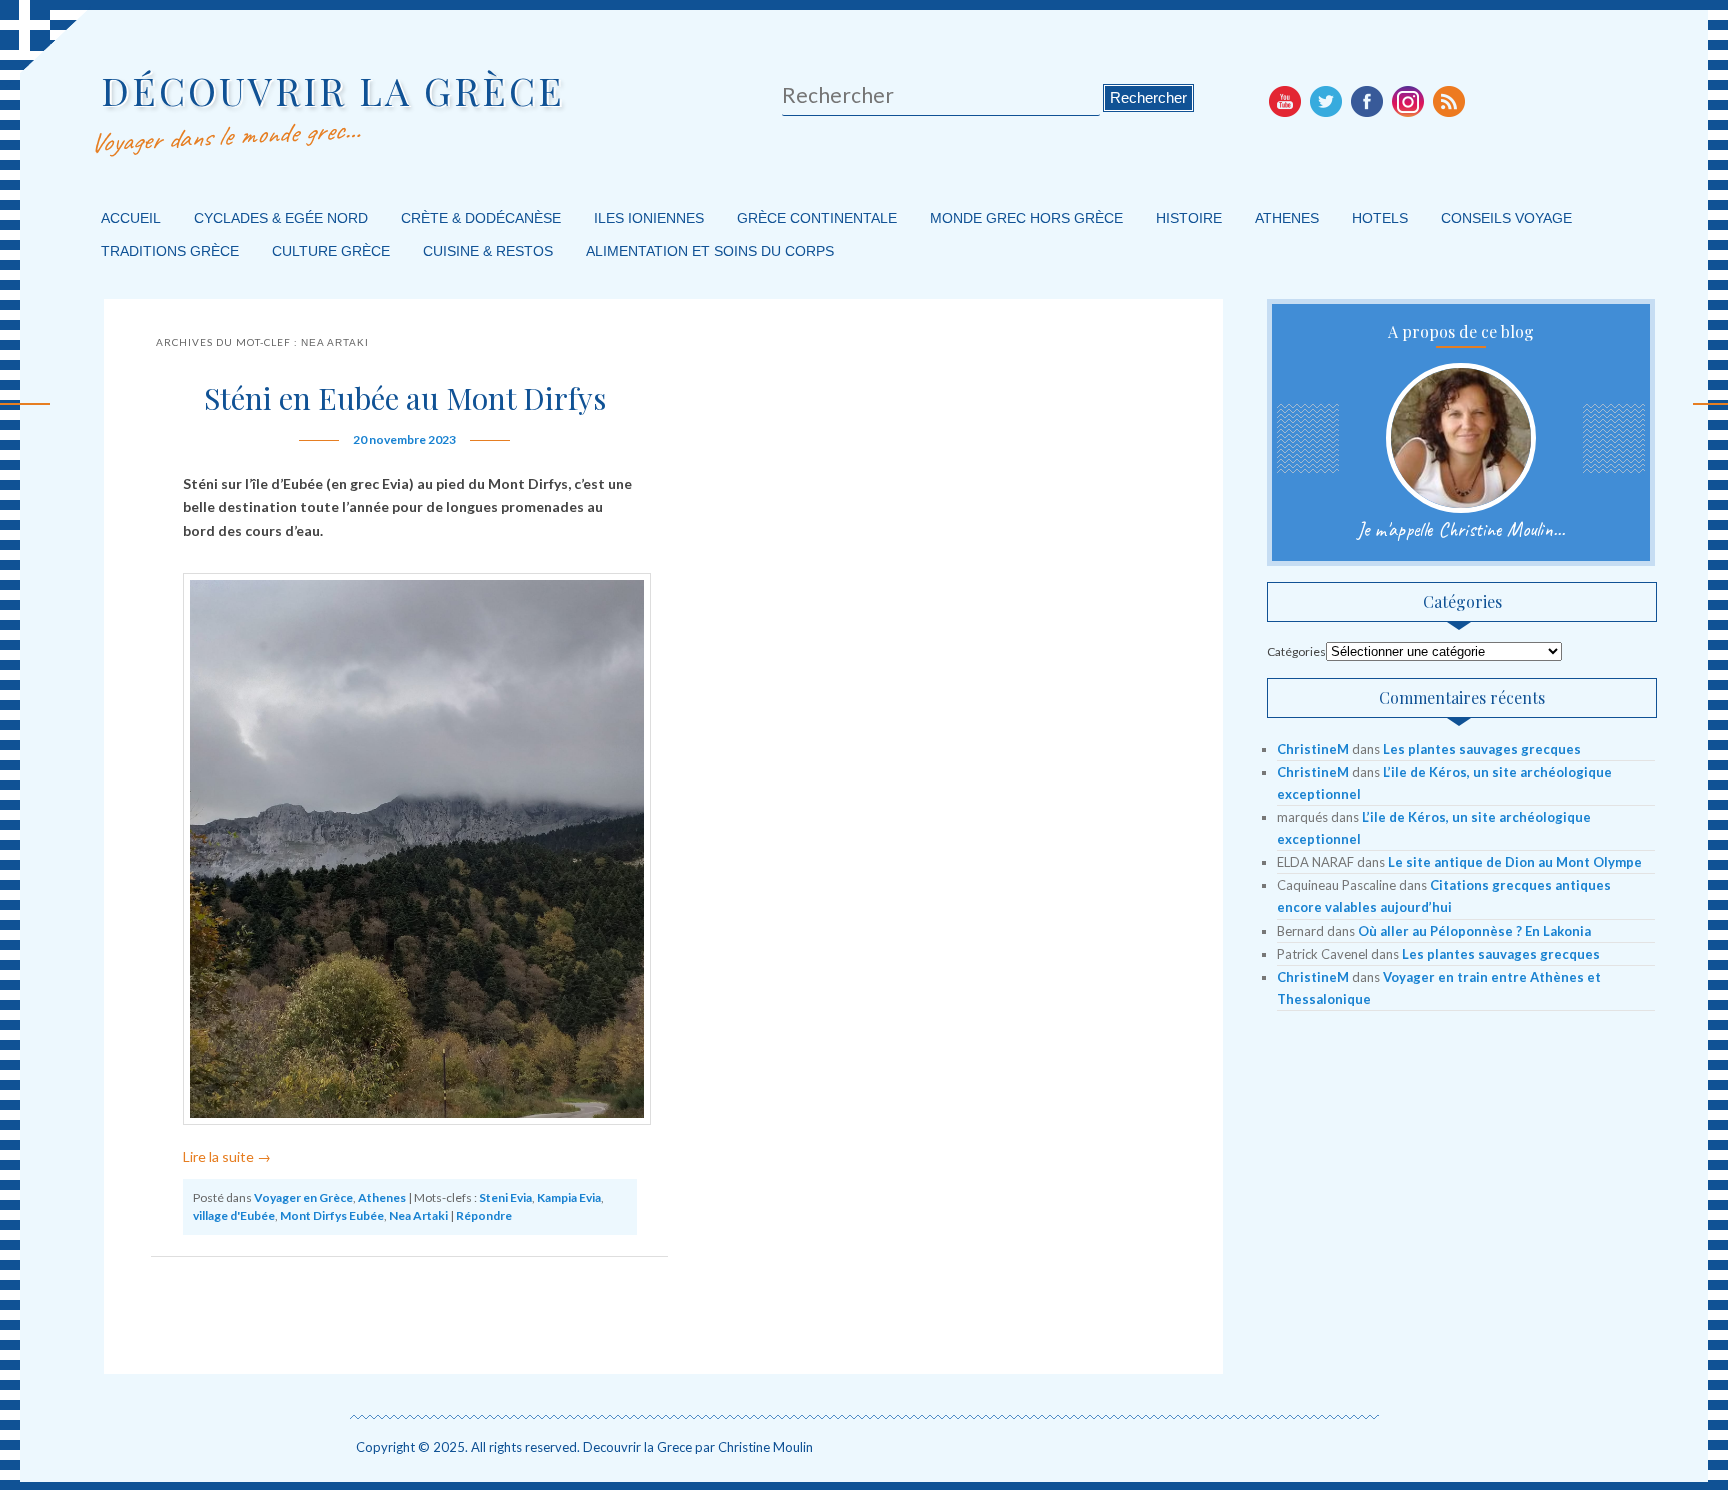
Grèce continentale (817, 218)
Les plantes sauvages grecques (1482, 749)
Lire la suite (227, 1156)
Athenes (1287, 218)
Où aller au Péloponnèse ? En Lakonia (1474, 931)
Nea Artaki (418, 1215)
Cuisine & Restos (488, 251)
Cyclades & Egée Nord (281, 218)
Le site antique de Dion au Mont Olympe (1515, 862)
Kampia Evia (569, 1197)
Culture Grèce (331, 251)
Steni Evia (505, 1197)
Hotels (1380, 218)
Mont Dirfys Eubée (332, 1215)
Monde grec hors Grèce (1026, 218)
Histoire (1189, 218)
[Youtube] (1285, 101)
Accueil (131, 218)
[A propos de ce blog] (1461, 438)
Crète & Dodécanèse (481, 218)
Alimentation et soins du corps (710, 251)
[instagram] (1408, 101)
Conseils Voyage (1506, 218)
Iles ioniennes (649, 218)
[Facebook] (1367, 101)
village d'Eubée (234, 1215)
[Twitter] (1326, 101)
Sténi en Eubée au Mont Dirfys (405, 398)
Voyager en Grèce (303, 1197)
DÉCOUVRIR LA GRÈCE (333, 90)
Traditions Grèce (170, 251)
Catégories (1296, 651)
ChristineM (1313, 749)
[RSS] (1449, 101)
